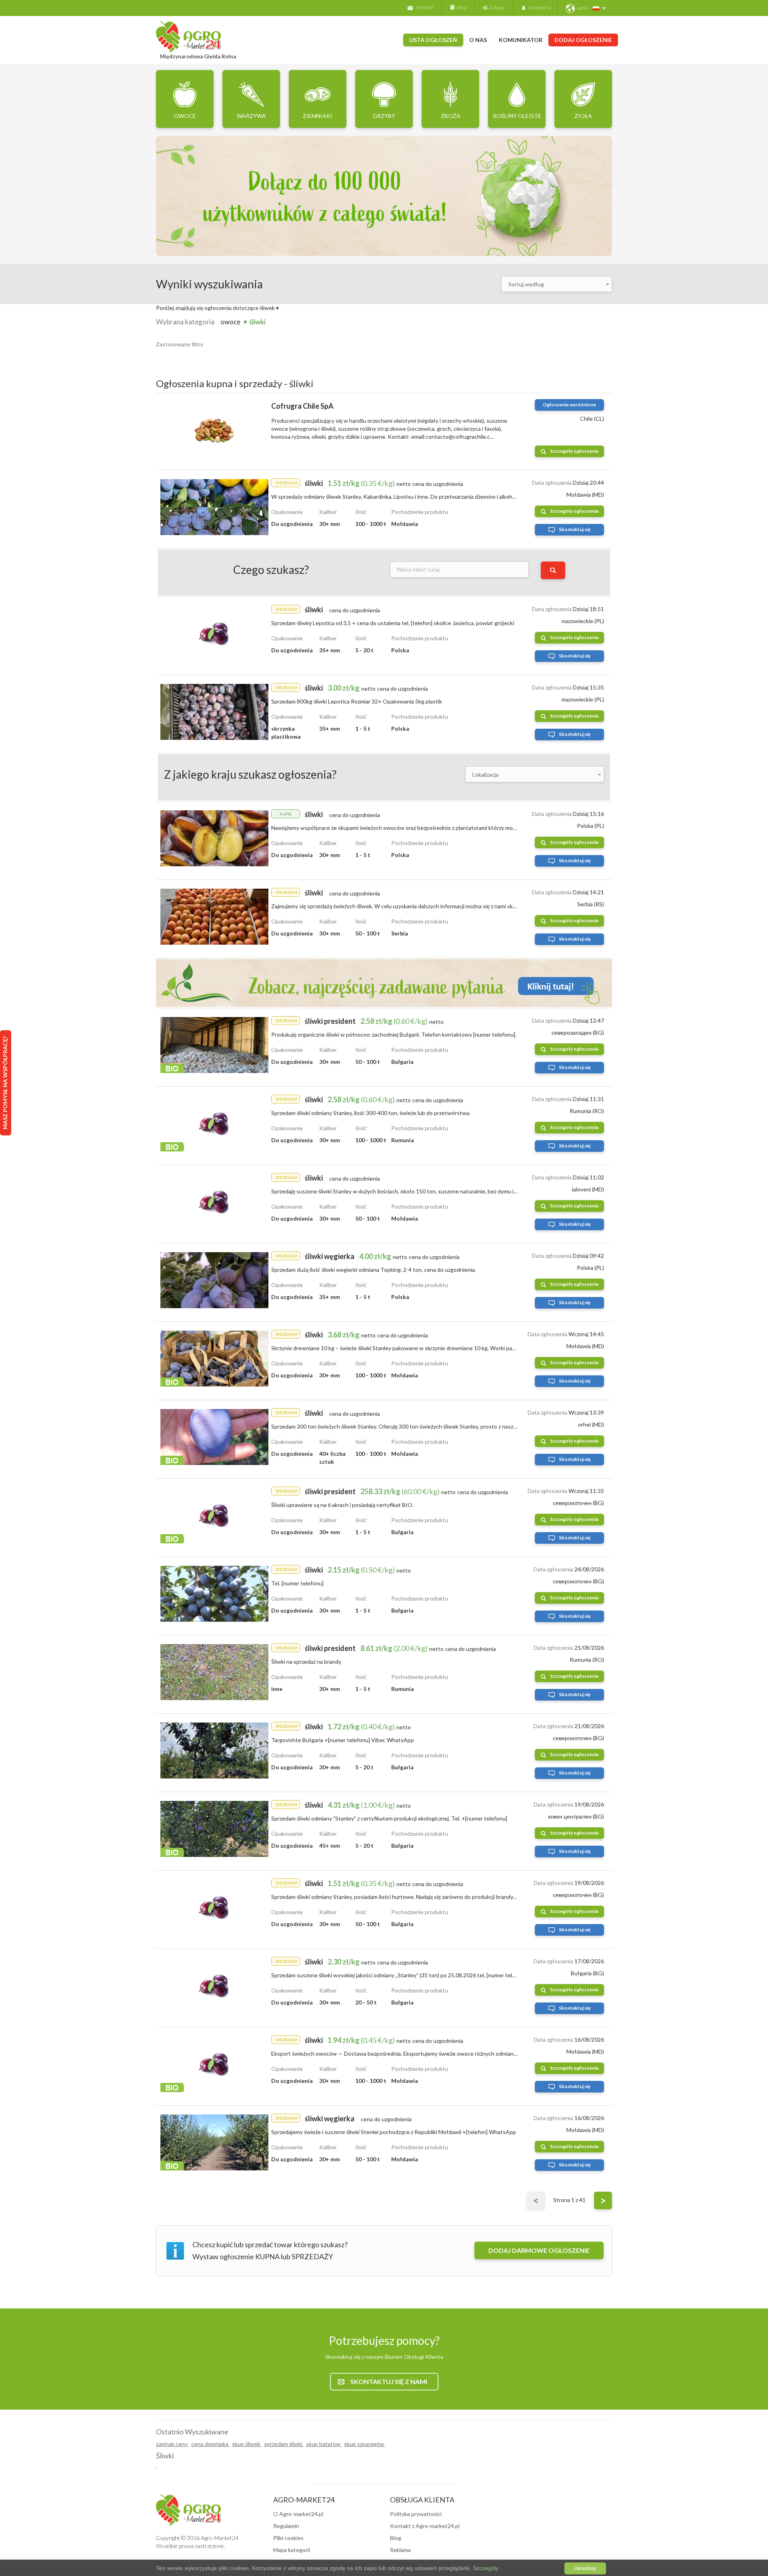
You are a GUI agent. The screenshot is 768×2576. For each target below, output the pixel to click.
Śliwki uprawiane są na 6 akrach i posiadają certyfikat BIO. (342, 1505)
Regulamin (286, 2526)
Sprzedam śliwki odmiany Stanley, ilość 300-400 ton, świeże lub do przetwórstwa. (371, 1113)
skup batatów (324, 2444)
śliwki (257, 322)
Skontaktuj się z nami (389, 2381)
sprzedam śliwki (284, 2444)
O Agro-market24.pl (298, 2514)
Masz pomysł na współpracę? (5, 1083)
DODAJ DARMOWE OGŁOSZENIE (539, 2250)
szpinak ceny (172, 2444)
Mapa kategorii (292, 2550)
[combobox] (557, 284)
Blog (461, 7)
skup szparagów (365, 2444)
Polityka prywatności (416, 2514)
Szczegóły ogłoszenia (574, 451)
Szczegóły (485, 2568)
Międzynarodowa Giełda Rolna (198, 56)
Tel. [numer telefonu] (297, 1583)
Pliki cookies (288, 2538)
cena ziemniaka (210, 2444)
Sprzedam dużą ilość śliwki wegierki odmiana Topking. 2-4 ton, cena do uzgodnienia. (374, 1270)
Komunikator (521, 40)
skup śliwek (247, 2444)
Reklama (400, 2550)
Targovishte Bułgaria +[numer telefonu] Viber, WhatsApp (343, 1740)
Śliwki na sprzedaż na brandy (306, 1662)
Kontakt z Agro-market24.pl (425, 2526)
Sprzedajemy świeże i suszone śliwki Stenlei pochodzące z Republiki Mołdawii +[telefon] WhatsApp (394, 2132)
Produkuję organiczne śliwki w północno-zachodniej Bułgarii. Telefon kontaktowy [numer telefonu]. (394, 1034)
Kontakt (425, 7)
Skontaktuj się (575, 529)
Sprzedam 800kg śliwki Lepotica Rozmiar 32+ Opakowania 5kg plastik (357, 701)
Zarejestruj (538, 7)
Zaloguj (496, 7)
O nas (478, 40)
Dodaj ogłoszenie (583, 40)
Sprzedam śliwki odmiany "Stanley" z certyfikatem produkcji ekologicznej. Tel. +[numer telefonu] (389, 1818)
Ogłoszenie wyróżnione (569, 405)
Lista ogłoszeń (433, 40)
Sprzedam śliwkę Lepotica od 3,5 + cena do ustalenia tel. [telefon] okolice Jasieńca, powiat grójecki (393, 623)
